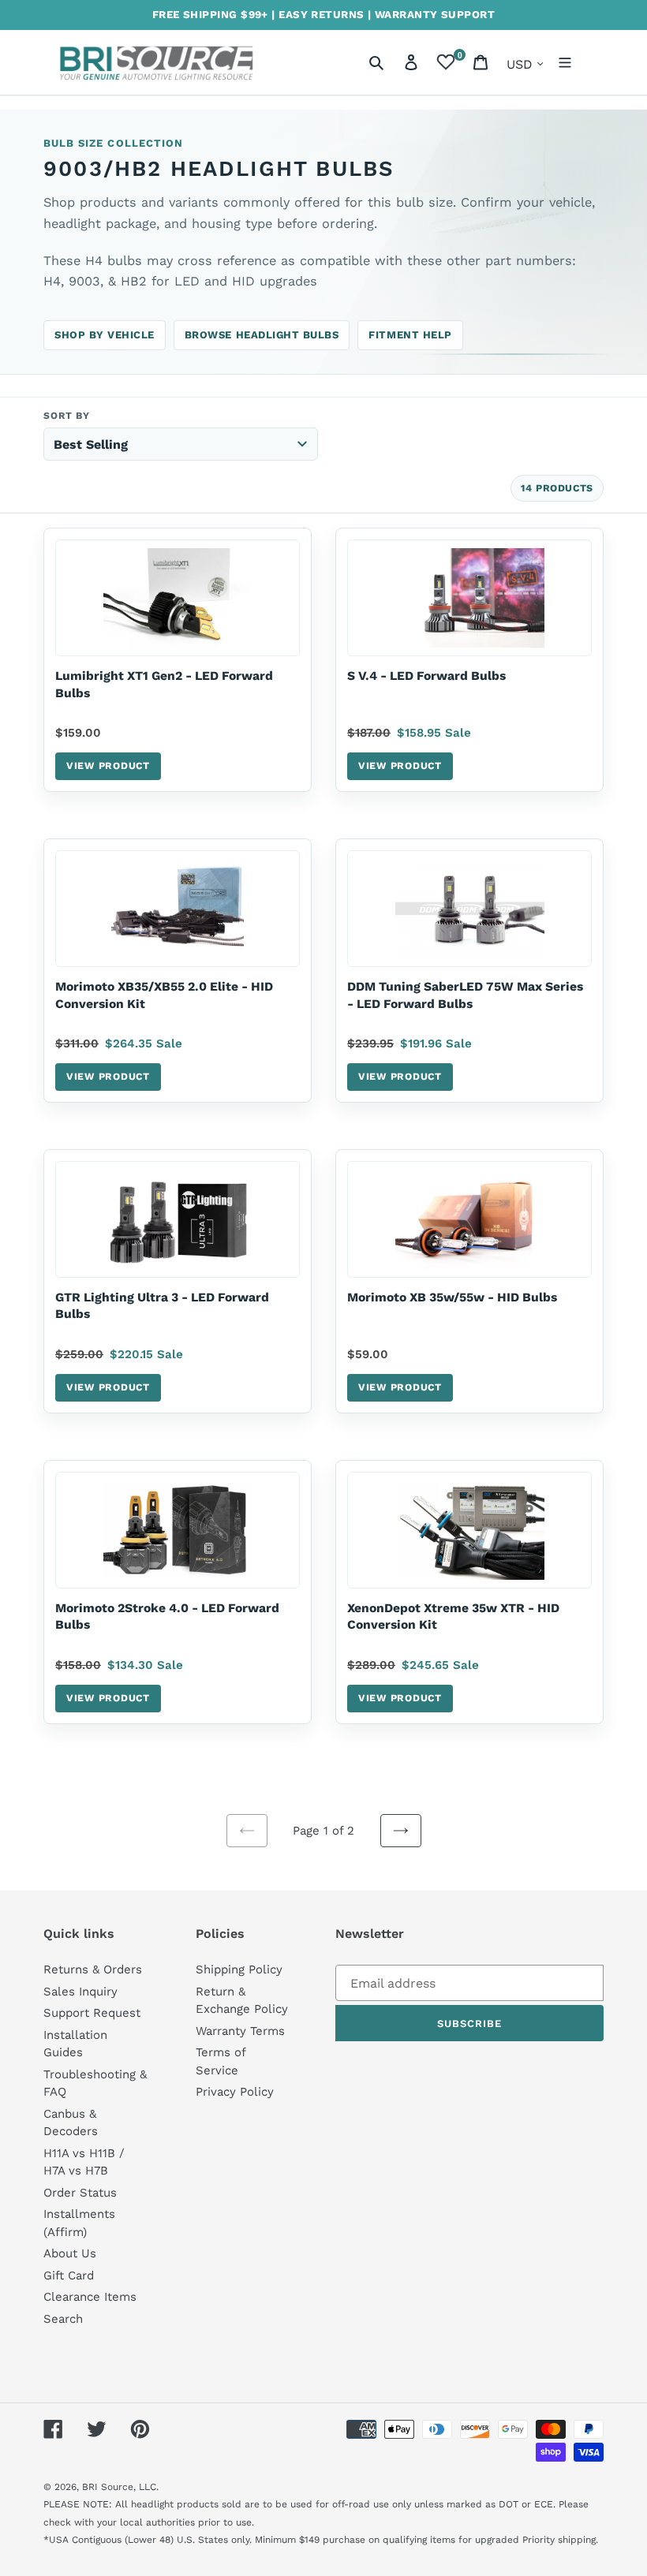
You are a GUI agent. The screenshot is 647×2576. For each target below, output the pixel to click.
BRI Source (108, 2487)
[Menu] (565, 62)
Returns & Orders (93, 1969)
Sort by (67, 416)
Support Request (92, 2013)
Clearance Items (90, 2297)
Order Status (80, 2193)
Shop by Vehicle (105, 335)
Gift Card (69, 2275)
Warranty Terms (240, 2031)
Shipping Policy (239, 1969)
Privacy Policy (235, 2092)
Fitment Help (410, 335)
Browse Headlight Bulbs (262, 335)
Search (63, 2319)
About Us (70, 2253)
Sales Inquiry (80, 1992)
